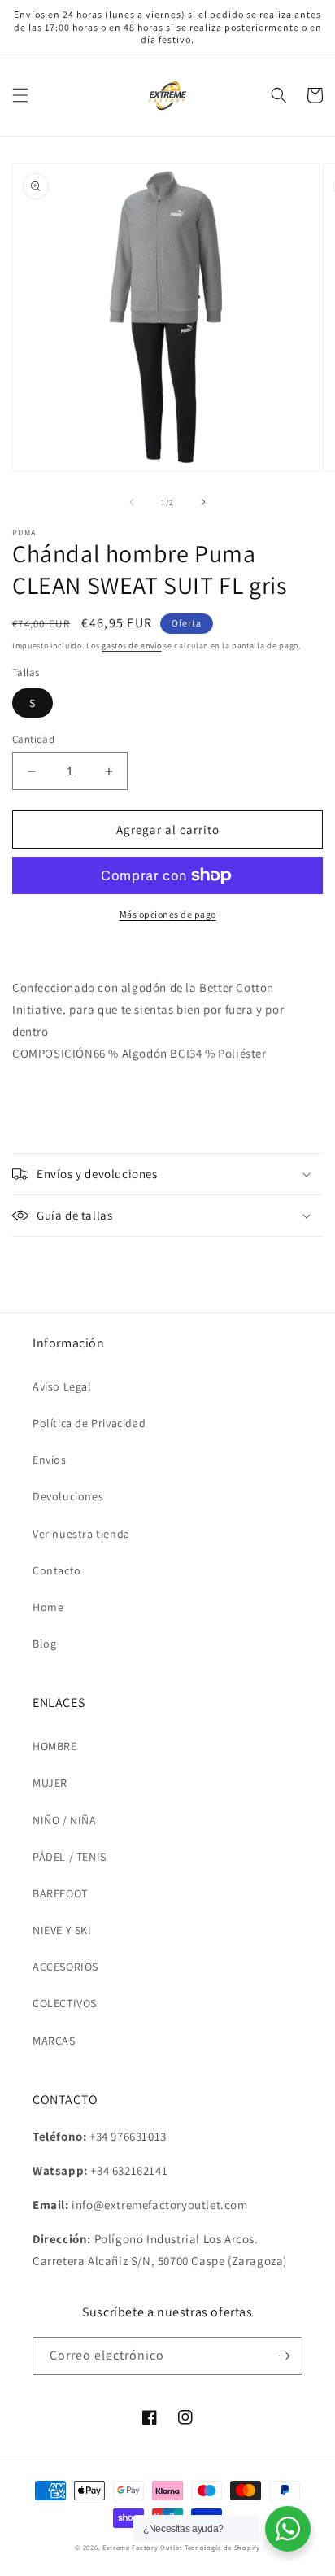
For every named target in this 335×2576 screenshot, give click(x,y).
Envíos (50, 1460)
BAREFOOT (60, 1893)
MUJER (50, 1783)
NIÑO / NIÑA (65, 1820)
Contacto (57, 1570)
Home (48, 1607)
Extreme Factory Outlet (142, 2547)
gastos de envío (132, 646)
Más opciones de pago (168, 914)
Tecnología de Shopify (222, 2547)
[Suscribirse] (284, 2356)
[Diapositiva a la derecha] (203, 502)
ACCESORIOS (65, 1967)
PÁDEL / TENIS (70, 1857)
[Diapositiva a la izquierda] (132, 502)
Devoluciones (68, 1496)
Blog (44, 1644)
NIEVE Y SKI (62, 1930)
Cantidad (33, 739)
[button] (20, 95)
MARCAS (54, 2041)
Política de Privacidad (89, 1423)
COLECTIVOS (65, 2003)
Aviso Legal (62, 1386)
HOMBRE (55, 1746)
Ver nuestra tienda (81, 1534)
